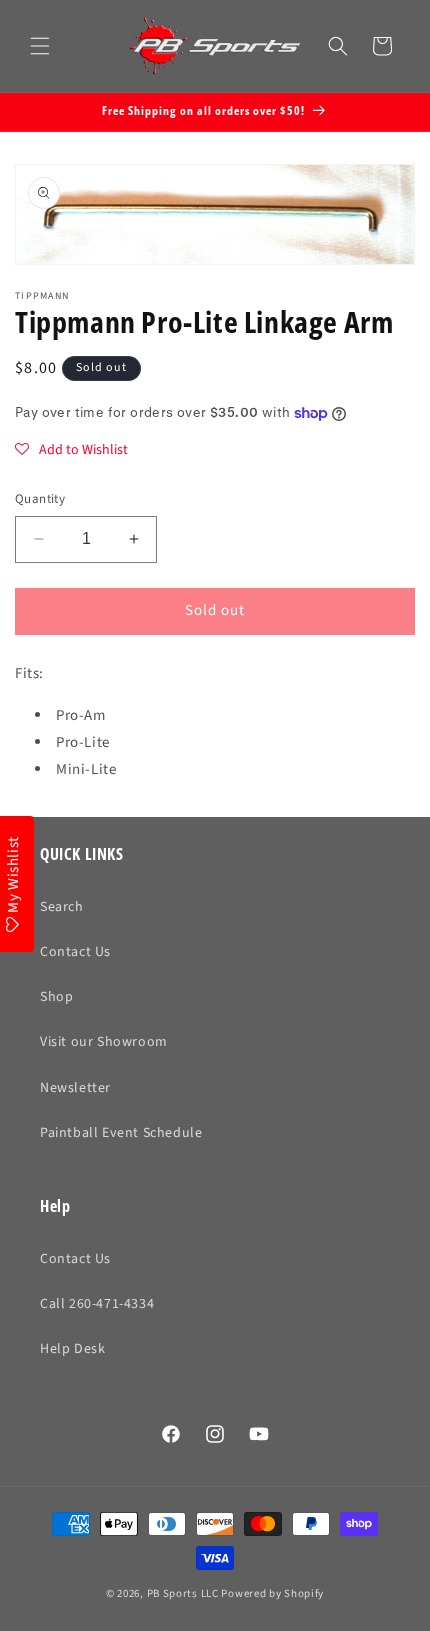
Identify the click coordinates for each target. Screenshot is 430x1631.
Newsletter (75, 1088)
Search (62, 907)
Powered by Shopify (272, 1593)
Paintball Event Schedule (121, 1133)
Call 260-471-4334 (97, 1304)
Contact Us (75, 952)
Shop (56, 997)
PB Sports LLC (183, 1593)
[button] (40, 46)
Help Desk (72, 1349)
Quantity (40, 499)
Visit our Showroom (104, 1042)
